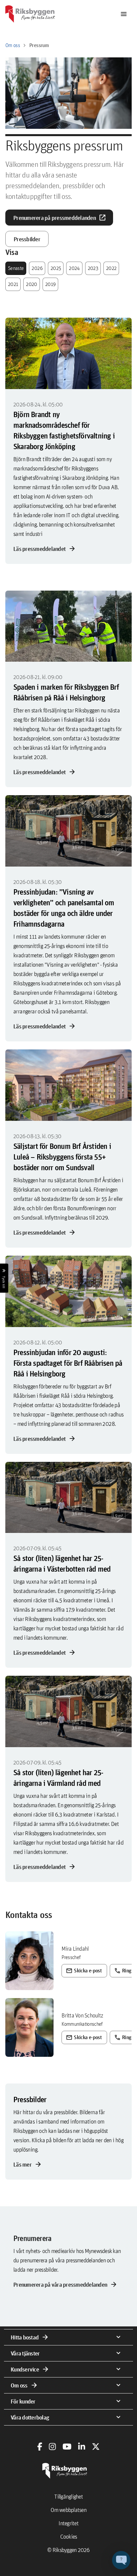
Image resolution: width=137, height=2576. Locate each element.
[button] (121, 2560)
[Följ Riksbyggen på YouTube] (67, 2447)
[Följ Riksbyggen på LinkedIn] (82, 2447)
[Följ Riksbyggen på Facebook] (40, 2447)
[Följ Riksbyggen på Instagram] (52, 2447)
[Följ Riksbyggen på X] (96, 2447)
